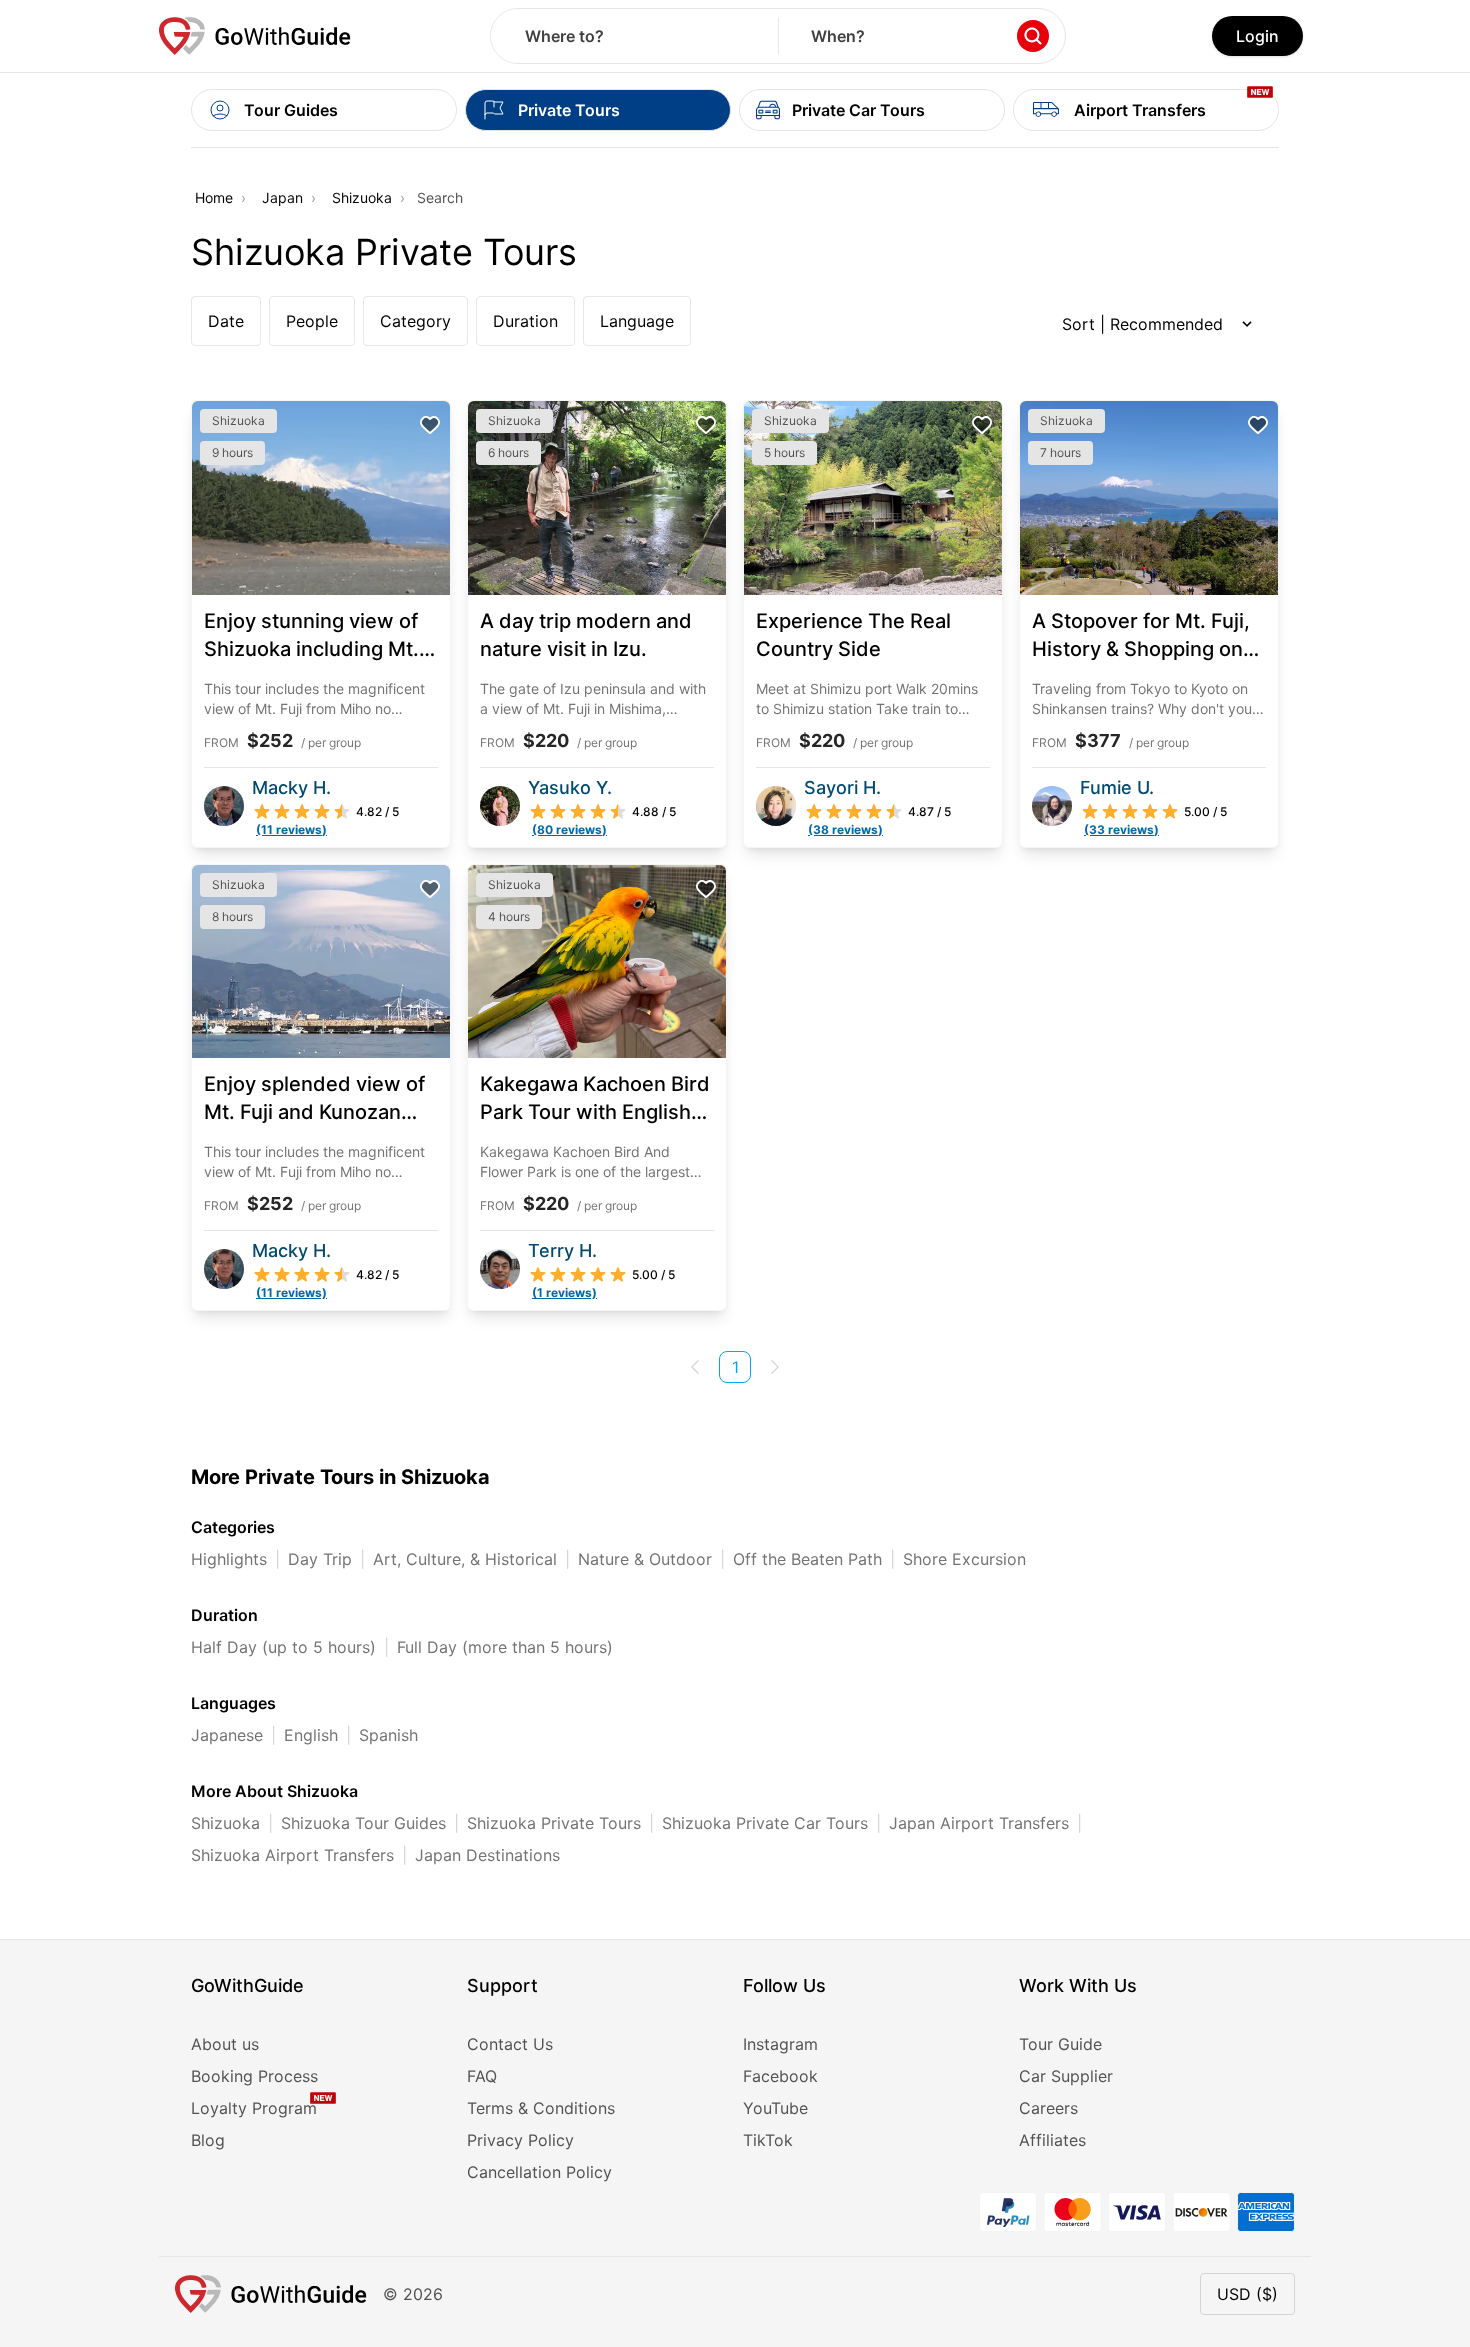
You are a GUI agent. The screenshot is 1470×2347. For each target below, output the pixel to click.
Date (226, 321)
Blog (208, 2140)
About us (225, 2044)
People (312, 321)
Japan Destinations (487, 1855)
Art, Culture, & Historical (465, 1559)
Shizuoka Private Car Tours (765, 1823)
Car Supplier (1066, 2076)
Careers (1048, 2108)
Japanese (227, 1735)
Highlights (229, 1559)
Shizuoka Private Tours (554, 1823)
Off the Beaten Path (807, 1559)
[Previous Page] (695, 1367)
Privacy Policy (520, 2140)
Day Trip (320, 1559)
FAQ (482, 2076)
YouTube (775, 2108)
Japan (282, 197)
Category (415, 321)
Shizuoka (362, 197)
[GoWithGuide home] (255, 36)
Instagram (780, 2044)
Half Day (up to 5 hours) (283, 1647)
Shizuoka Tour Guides (363, 1823)
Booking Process (254, 2076)
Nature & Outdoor (645, 1559)
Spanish (388, 1735)
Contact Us (510, 2044)
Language (637, 321)
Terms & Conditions (541, 2108)
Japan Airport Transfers (979, 1823)
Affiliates (1052, 2140)
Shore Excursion (964, 1559)
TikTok (768, 2140)
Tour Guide (1060, 2044)
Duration (525, 321)
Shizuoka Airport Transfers (292, 1855)
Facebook (780, 2076)
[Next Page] (775, 1367)
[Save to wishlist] (430, 425)
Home (214, 197)
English (311, 1735)
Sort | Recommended (1142, 324)
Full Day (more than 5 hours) (505, 1647)
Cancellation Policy (539, 2172)
